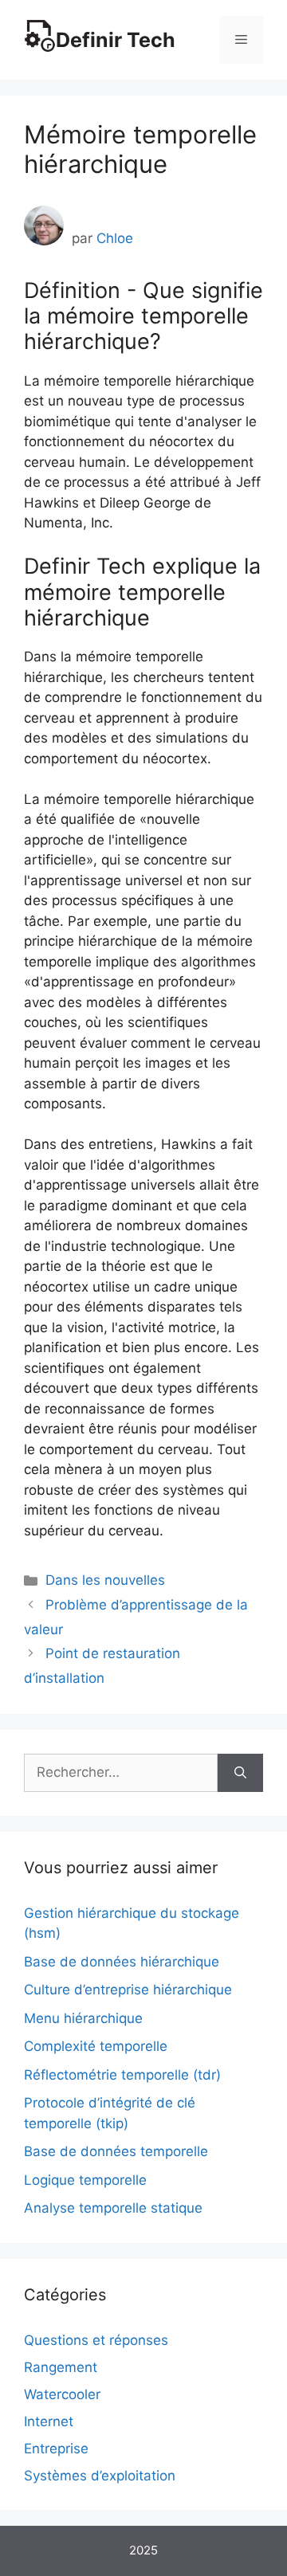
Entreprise (56, 2449)
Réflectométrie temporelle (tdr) (122, 2075)
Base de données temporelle (116, 2151)
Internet (49, 2421)
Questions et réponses (96, 2340)
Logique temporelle (85, 2180)
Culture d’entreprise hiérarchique (128, 1990)
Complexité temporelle (96, 2046)
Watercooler (62, 2394)
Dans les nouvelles (105, 1580)
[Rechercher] (240, 1773)
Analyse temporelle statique (113, 2208)
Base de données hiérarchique (122, 1962)
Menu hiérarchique (83, 2018)
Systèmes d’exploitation (100, 2476)
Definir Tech (116, 40)
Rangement (61, 2367)
